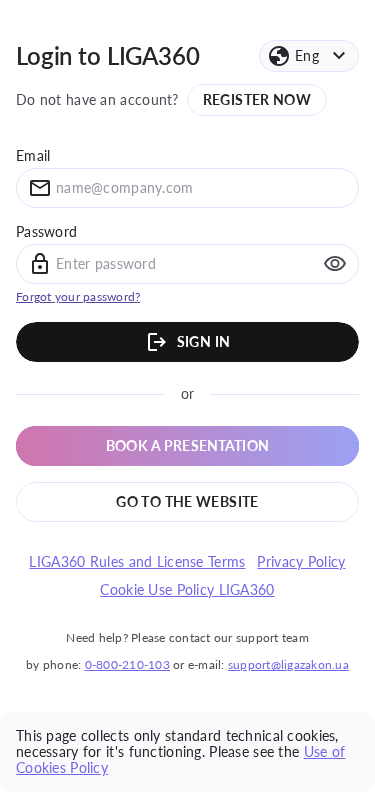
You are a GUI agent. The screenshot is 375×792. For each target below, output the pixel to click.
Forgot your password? (78, 296)
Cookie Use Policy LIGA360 (187, 590)
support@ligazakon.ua (288, 664)
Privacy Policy (301, 562)
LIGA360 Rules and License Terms (137, 562)
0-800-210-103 (127, 664)
